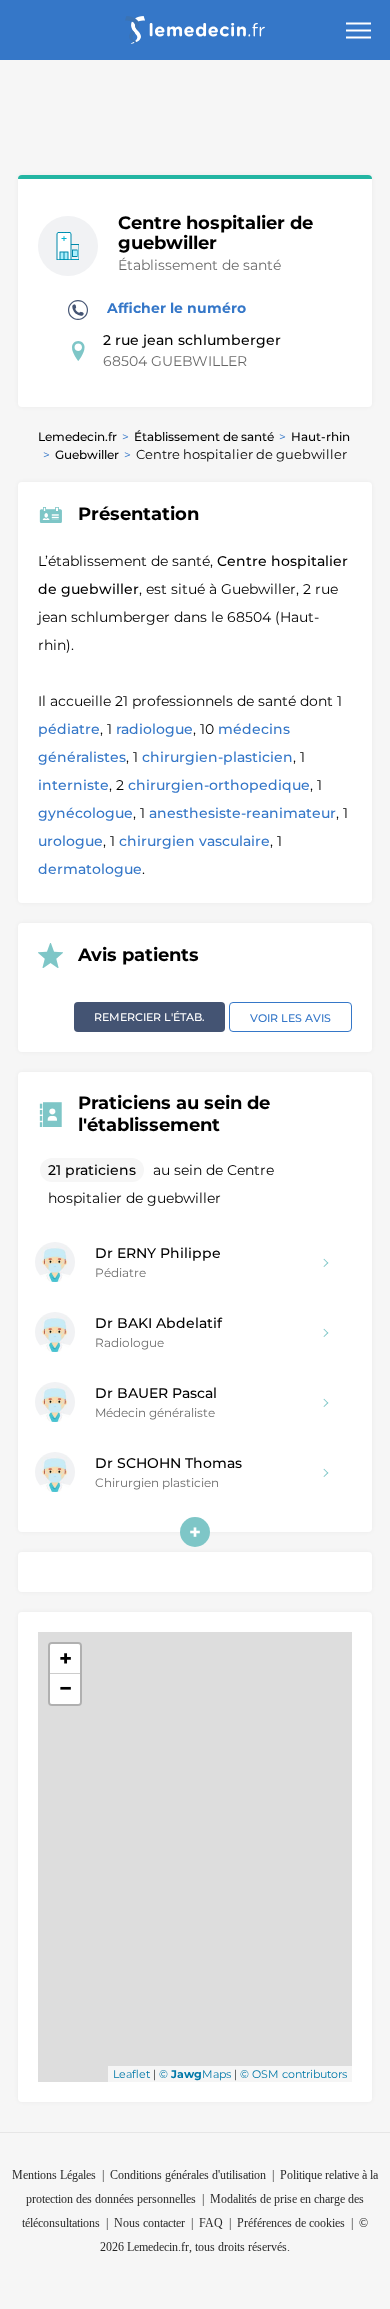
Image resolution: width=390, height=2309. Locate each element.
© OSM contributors (293, 2074)
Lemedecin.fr (77, 436)
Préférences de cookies (291, 2223)
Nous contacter (149, 2223)
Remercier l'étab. (149, 1017)
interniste (73, 785)
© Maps (195, 2074)
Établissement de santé (204, 436)
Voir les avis (290, 1018)
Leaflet (131, 2074)
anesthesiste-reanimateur (242, 813)
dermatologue (90, 869)
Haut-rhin (320, 436)
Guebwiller (87, 454)
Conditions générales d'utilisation (188, 2175)
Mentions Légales (54, 2175)
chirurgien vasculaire (194, 841)
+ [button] (65, 1658)
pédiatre (69, 729)
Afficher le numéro (174, 308)
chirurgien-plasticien (217, 757)
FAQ (211, 2223)
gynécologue (85, 813)
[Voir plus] (195, 1532)
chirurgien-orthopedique (219, 785)
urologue (70, 841)
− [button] (65, 1688)
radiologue (154, 729)
